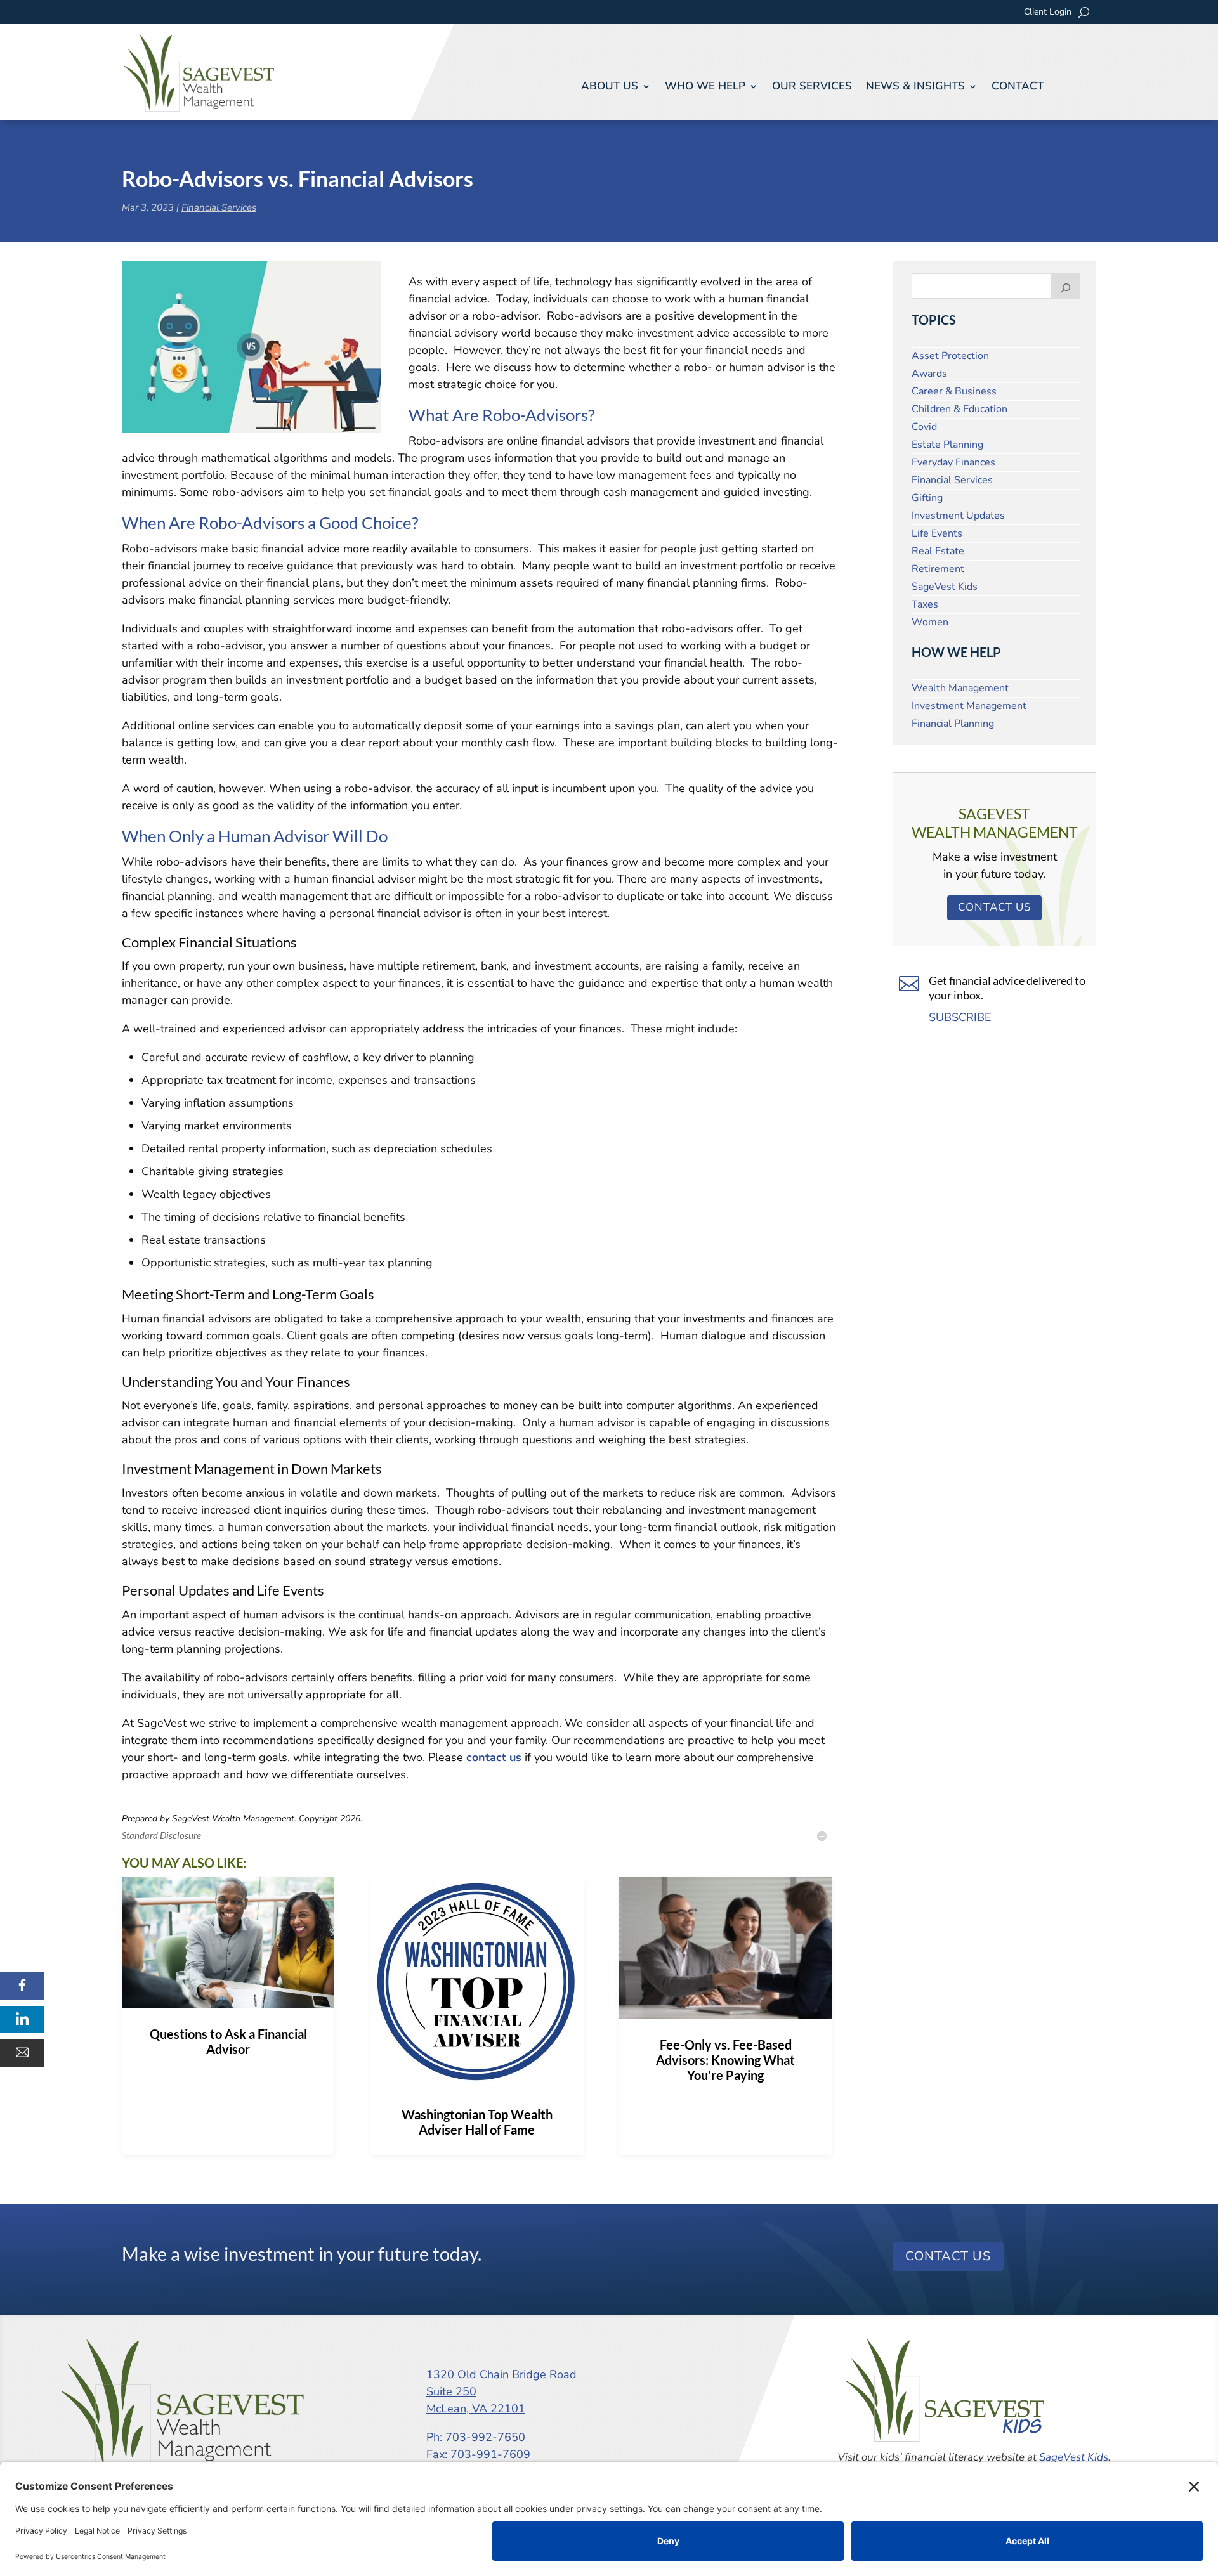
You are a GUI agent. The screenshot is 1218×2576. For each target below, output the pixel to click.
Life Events (937, 533)
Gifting (927, 498)
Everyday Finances (953, 462)
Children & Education (959, 409)
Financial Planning (953, 724)
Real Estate (938, 551)
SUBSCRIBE (960, 1017)
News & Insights (915, 86)
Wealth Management (960, 688)
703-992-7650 (485, 2437)
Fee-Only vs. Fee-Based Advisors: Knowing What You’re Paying (725, 2060)
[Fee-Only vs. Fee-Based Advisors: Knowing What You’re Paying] (725, 1948)
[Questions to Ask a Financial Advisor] (228, 1943)
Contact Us (994, 907)
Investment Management (969, 706)
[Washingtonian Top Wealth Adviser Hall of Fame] (477, 1983)
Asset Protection (950, 356)
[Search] (1066, 286)
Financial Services (219, 207)
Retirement (938, 569)
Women (930, 622)
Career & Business (954, 391)
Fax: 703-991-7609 (478, 2454)
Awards (929, 374)
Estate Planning (947, 445)
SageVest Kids (945, 587)
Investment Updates (958, 516)
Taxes (925, 604)
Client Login (1048, 13)
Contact (1018, 86)
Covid (924, 427)
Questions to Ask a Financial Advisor (228, 2041)
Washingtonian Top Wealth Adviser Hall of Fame (477, 2122)
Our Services (812, 86)
